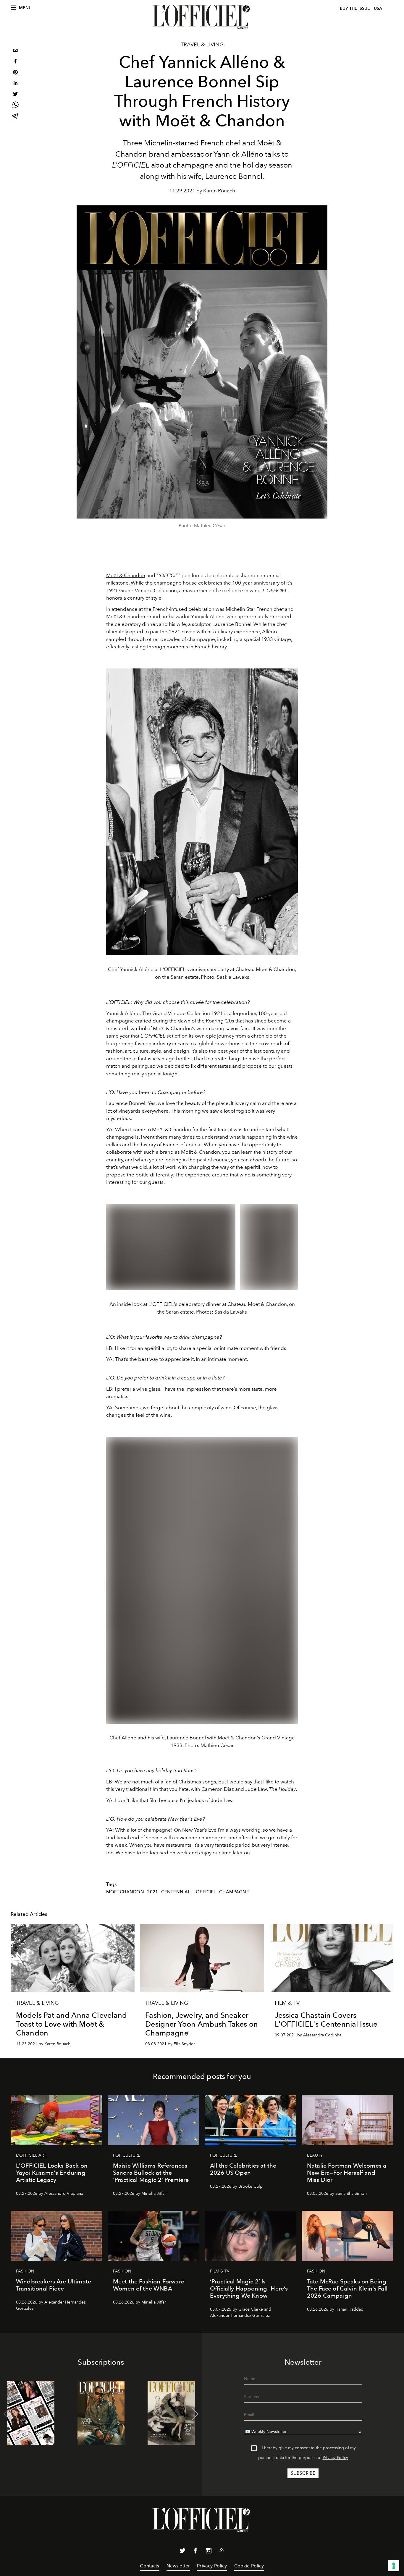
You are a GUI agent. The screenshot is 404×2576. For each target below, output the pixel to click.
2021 (152, 1892)
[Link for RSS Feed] (222, 2551)
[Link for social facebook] (195, 2552)
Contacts (150, 2566)
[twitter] (15, 95)
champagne (234, 1892)
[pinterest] (15, 73)
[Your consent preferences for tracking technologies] (394, 2566)
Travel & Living (202, 45)
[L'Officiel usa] (202, 17)
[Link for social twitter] (182, 2552)
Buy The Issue (355, 8)
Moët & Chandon (126, 575)
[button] (195, 2414)
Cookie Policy (249, 2566)
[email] (15, 51)
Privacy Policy (335, 2458)
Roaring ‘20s (220, 1021)
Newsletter (178, 2566)
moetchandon (125, 1892)
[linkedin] (15, 84)
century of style (144, 598)
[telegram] (15, 117)
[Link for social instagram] (209, 2552)
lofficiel (205, 1892)
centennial (176, 1892)
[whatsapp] (15, 106)
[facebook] (15, 62)
